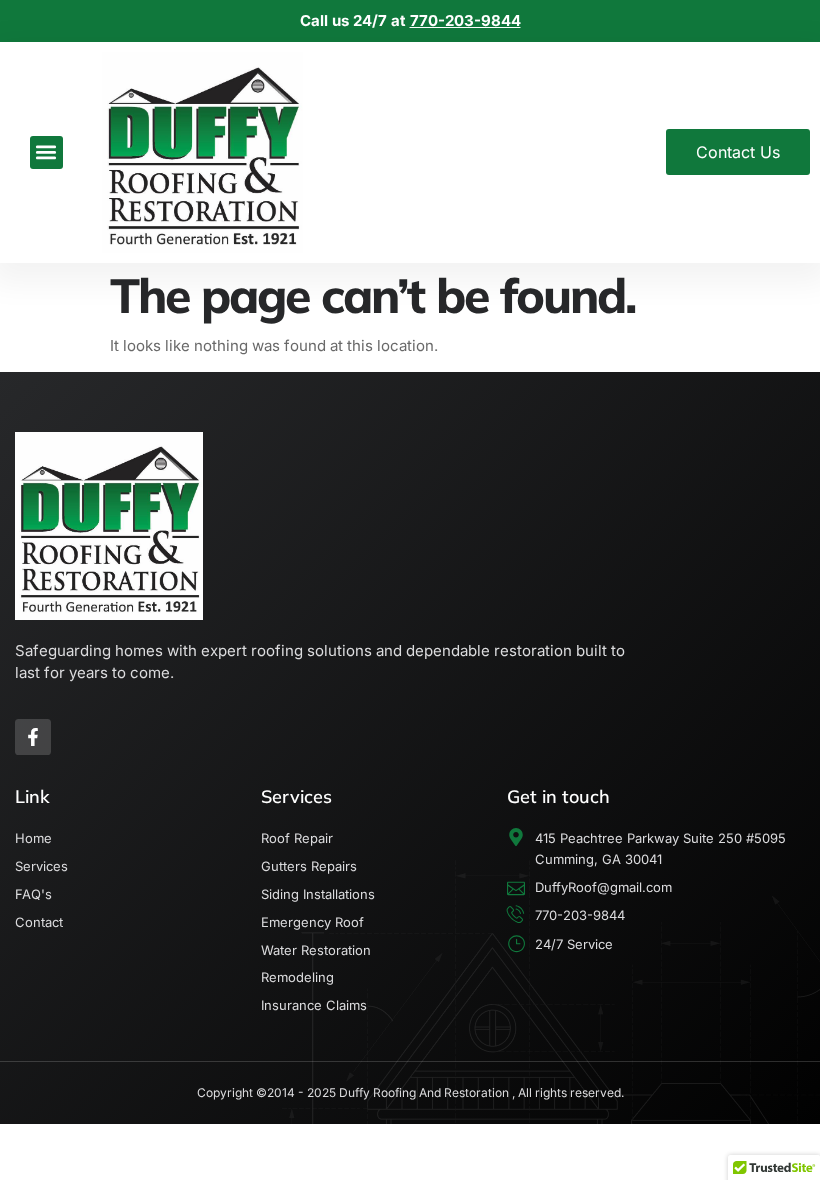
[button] (46, 152)
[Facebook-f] (33, 737)
